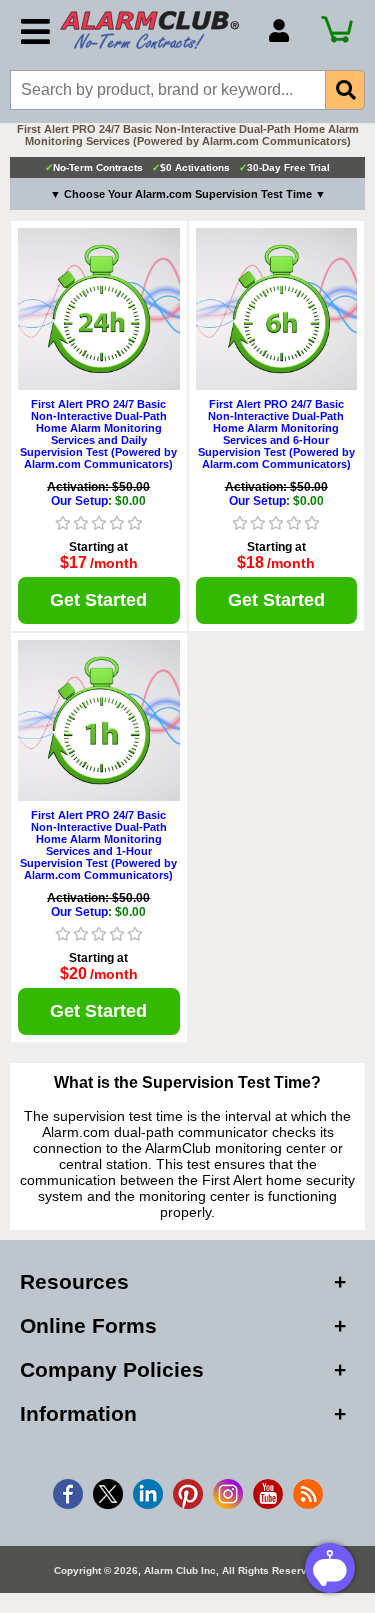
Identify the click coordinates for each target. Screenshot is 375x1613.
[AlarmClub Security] (154, 30)
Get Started (98, 600)
